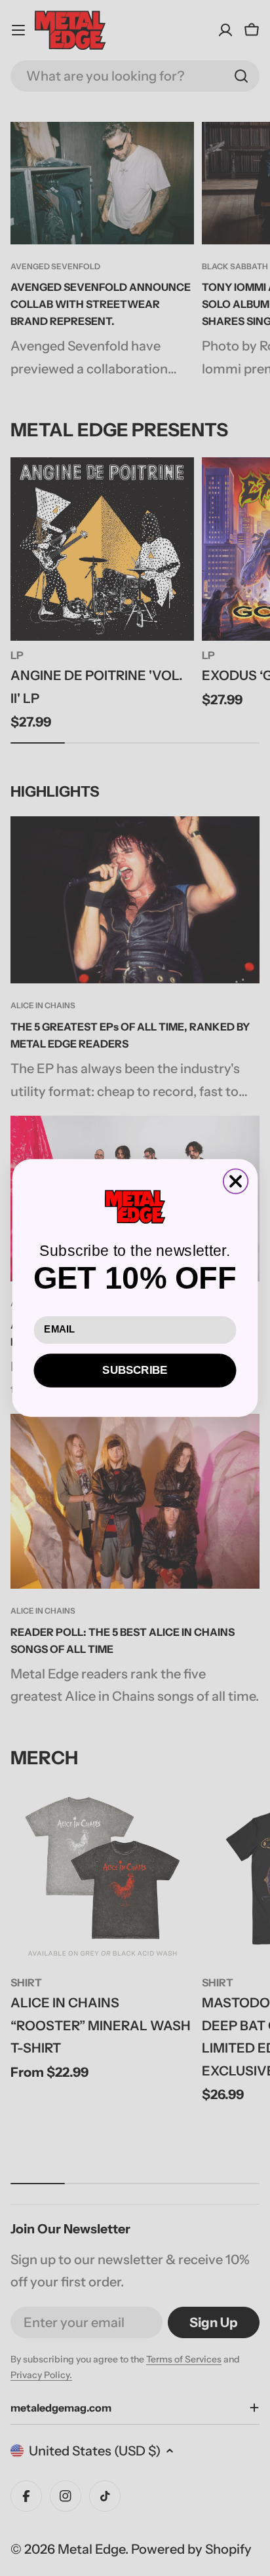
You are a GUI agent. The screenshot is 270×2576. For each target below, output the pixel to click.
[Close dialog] (236, 1181)
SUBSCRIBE (135, 1370)
